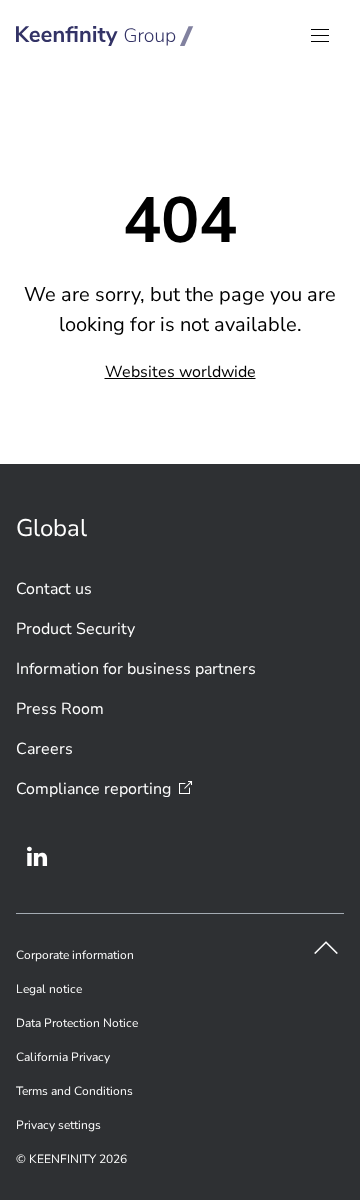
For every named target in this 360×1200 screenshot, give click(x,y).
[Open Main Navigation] (320, 36)
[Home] (105, 36)
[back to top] (326, 948)
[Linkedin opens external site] (37, 857)
